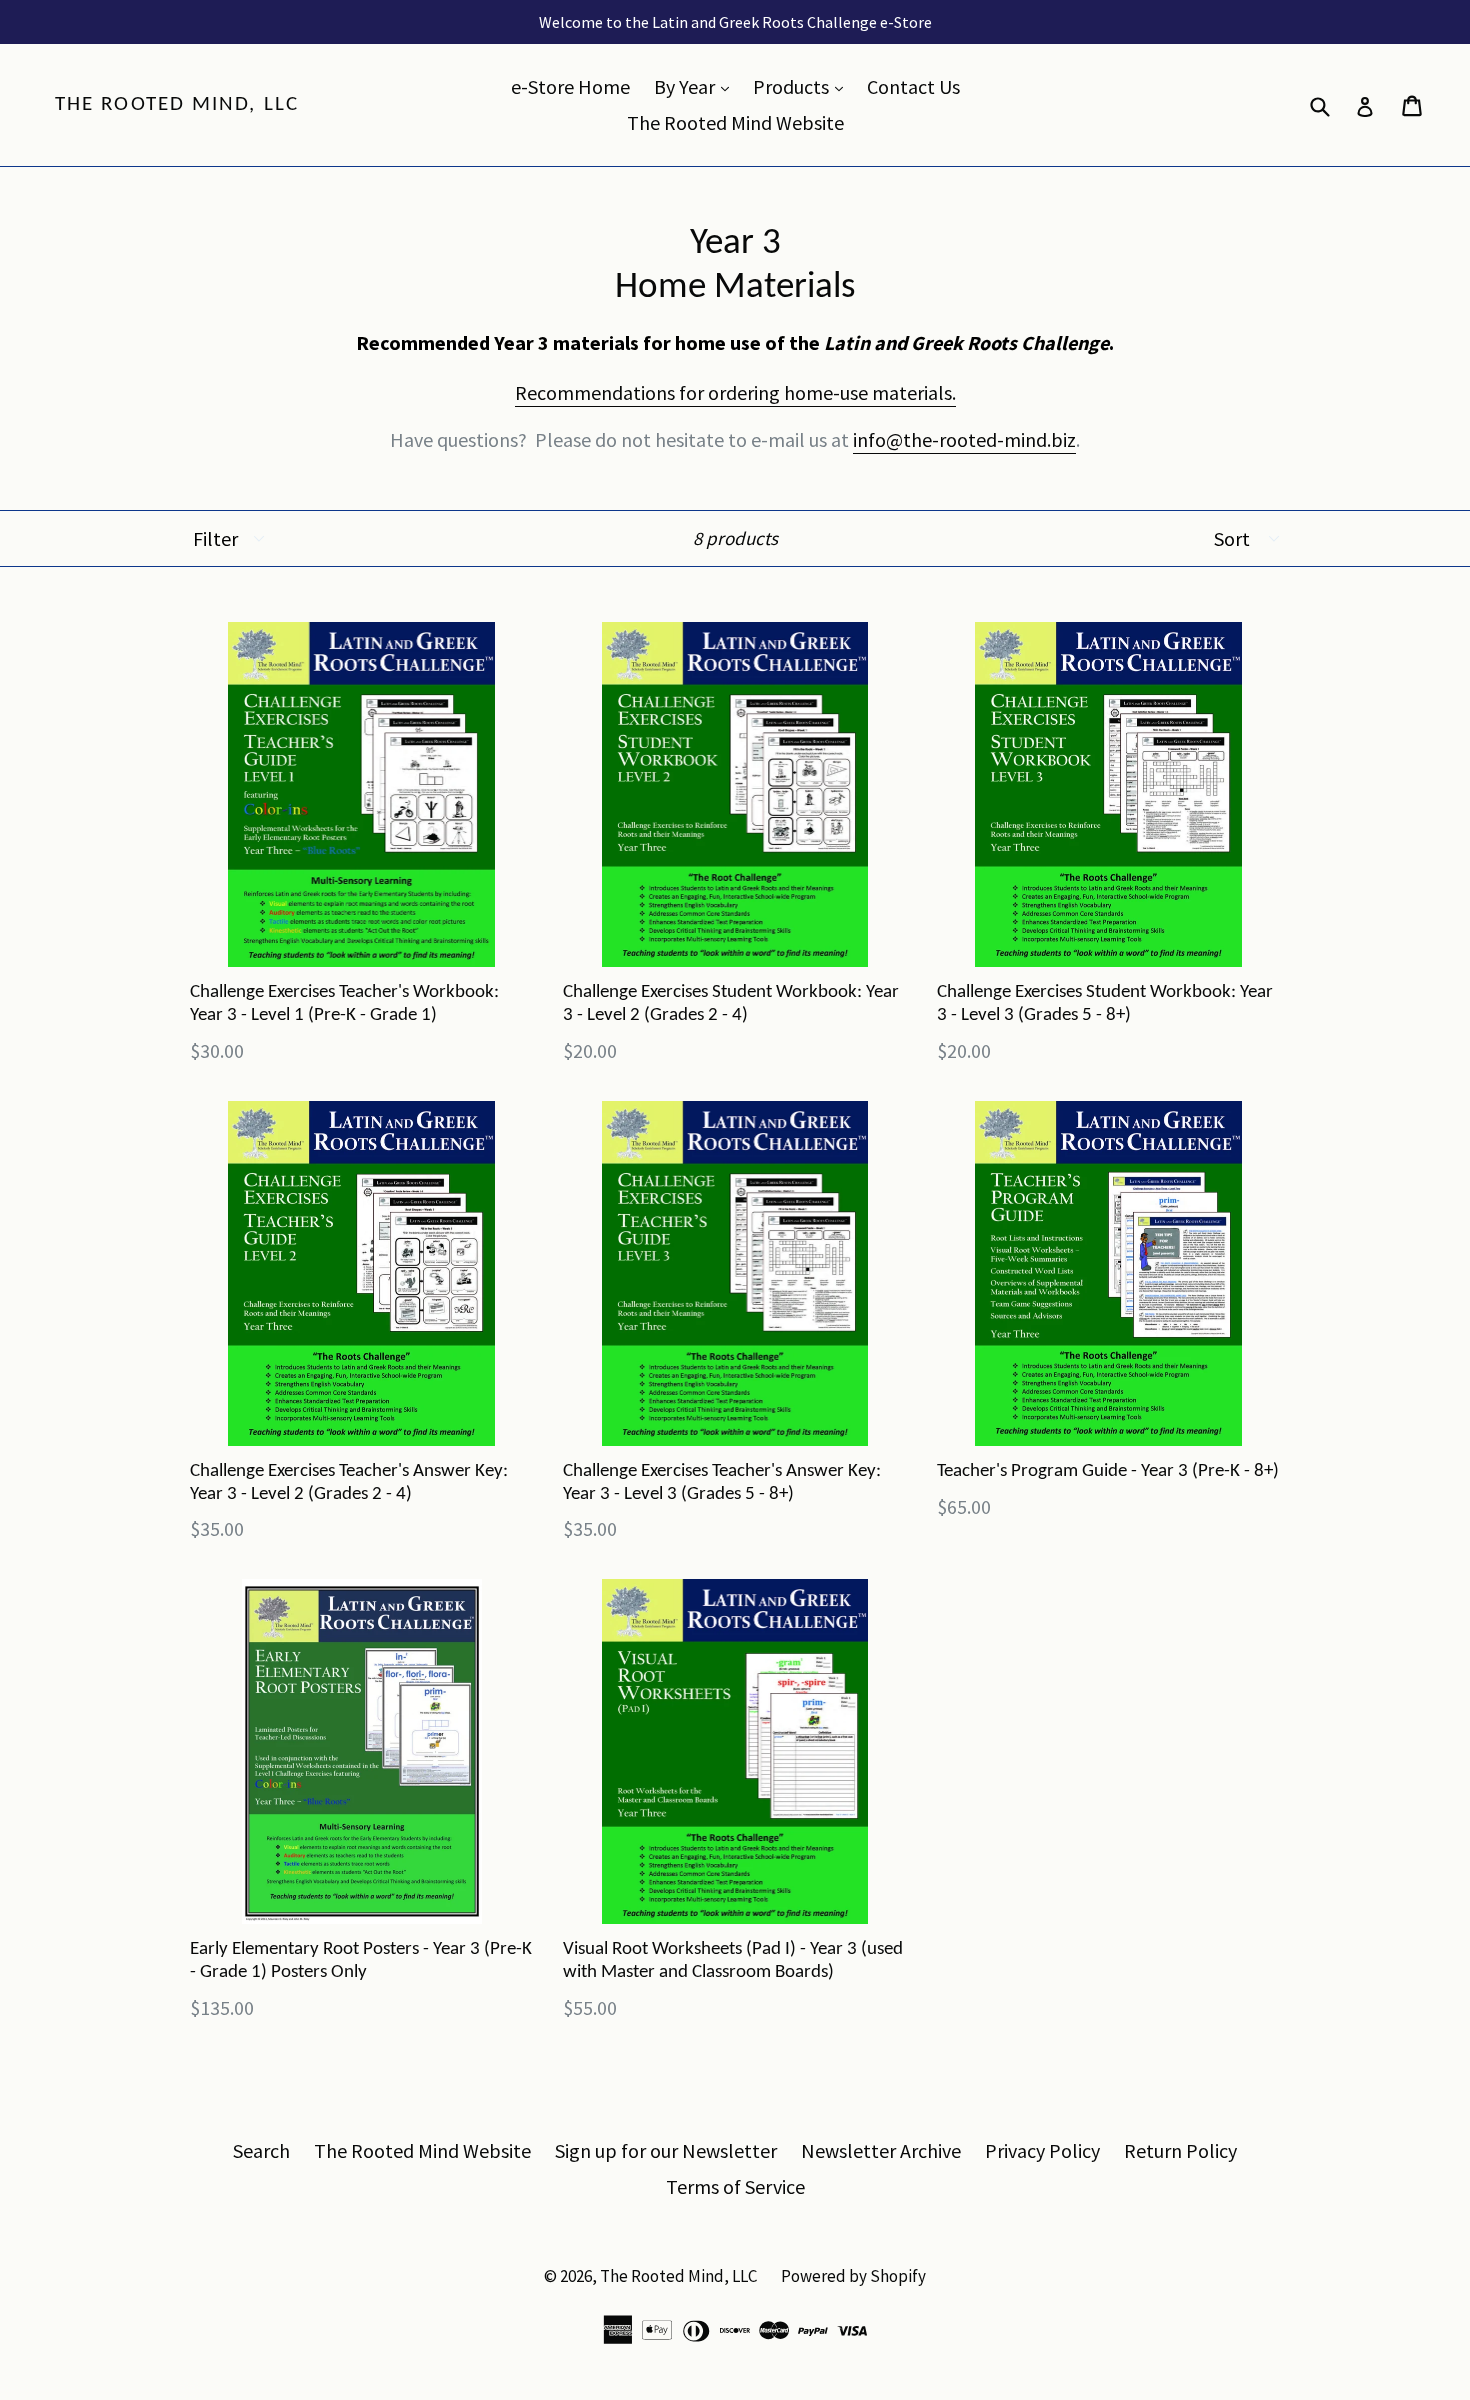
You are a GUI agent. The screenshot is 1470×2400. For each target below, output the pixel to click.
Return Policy (1180, 2150)
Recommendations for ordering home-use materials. (735, 392)
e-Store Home (570, 86)
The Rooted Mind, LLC (177, 104)
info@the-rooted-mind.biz (964, 439)
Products (803, 86)
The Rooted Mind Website (735, 122)
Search (261, 2150)
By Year (696, 86)
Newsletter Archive (881, 2150)
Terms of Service (735, 2186)
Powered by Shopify (853, 2276)
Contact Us (913, 86)
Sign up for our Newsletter (666, 2150)
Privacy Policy (1042, 2150)
